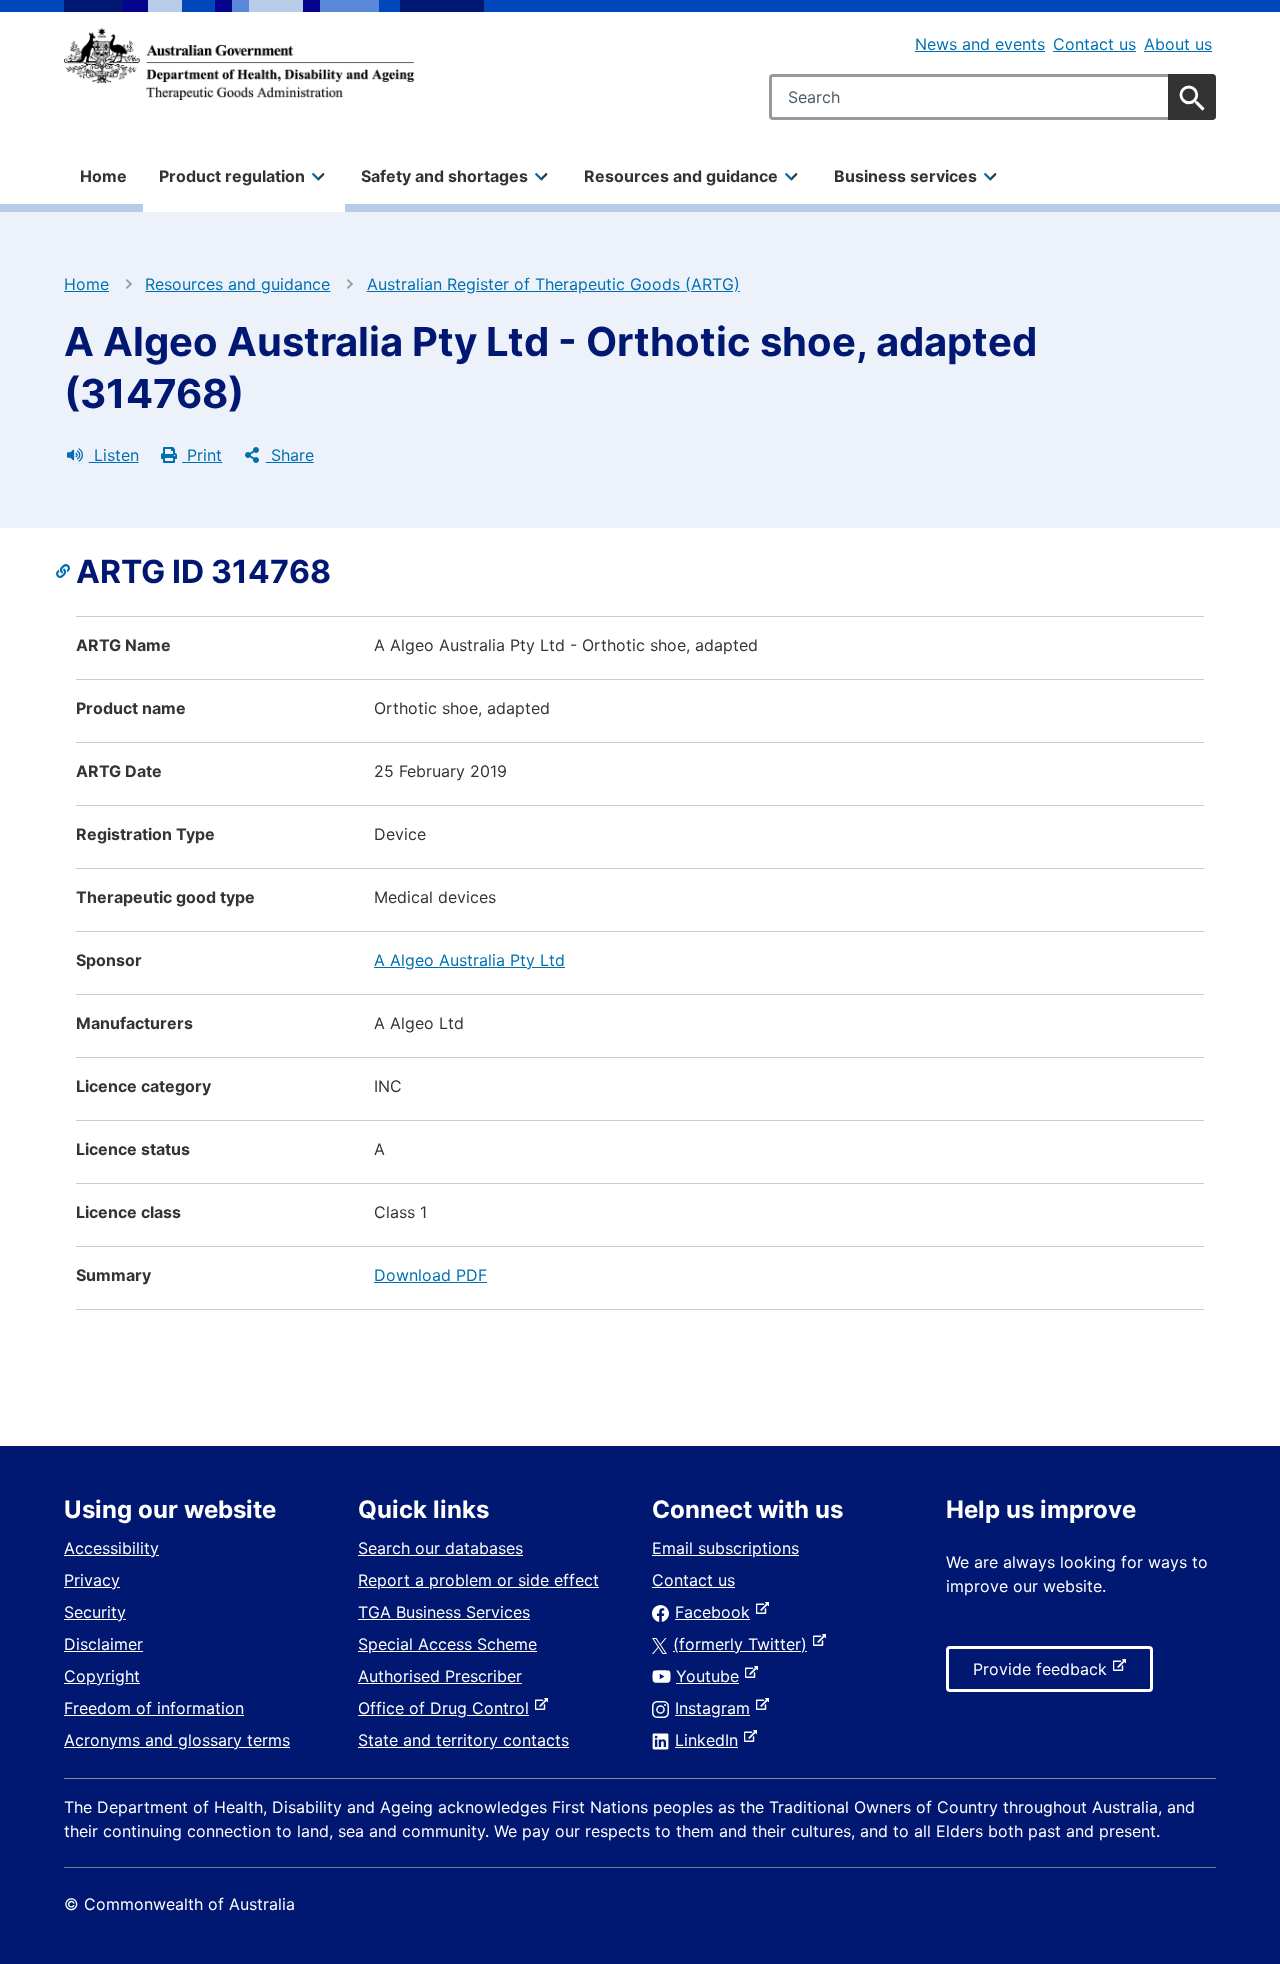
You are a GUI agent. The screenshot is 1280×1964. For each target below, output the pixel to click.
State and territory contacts (463, 1740)
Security (95, 1612)
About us (1178, 44)
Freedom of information (154, 1708)
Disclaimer (103, 1644)
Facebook (716, 1612)
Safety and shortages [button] (444, 176)
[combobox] (992, 97)
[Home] (239, 64)
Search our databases (440, 1548)
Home (103, 176)
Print (202, 455)
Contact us (1094, 44)
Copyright (102, 1676)
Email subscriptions (725, 1548)
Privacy (92, 1580)
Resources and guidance (237, 284)
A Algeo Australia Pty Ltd (469, 960)
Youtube (711, 1676)
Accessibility (111, 1548)
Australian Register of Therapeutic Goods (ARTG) (553, 284)
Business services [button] (905, 176)
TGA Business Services (444, 1612)
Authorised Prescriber (440, 1676)
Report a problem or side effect (478, 1580)
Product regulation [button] (232, 176)
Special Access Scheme (447, 1644)
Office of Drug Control (447, 1708)
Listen (114, 455)
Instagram (716, 1708)
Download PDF (430, 1275)
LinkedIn (710, 1740)
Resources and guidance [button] (681, 176)
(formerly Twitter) (744, 1644)
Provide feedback (1044, 1675)
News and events (980, 44)
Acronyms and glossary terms (177, 1740)
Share (290, 455)
